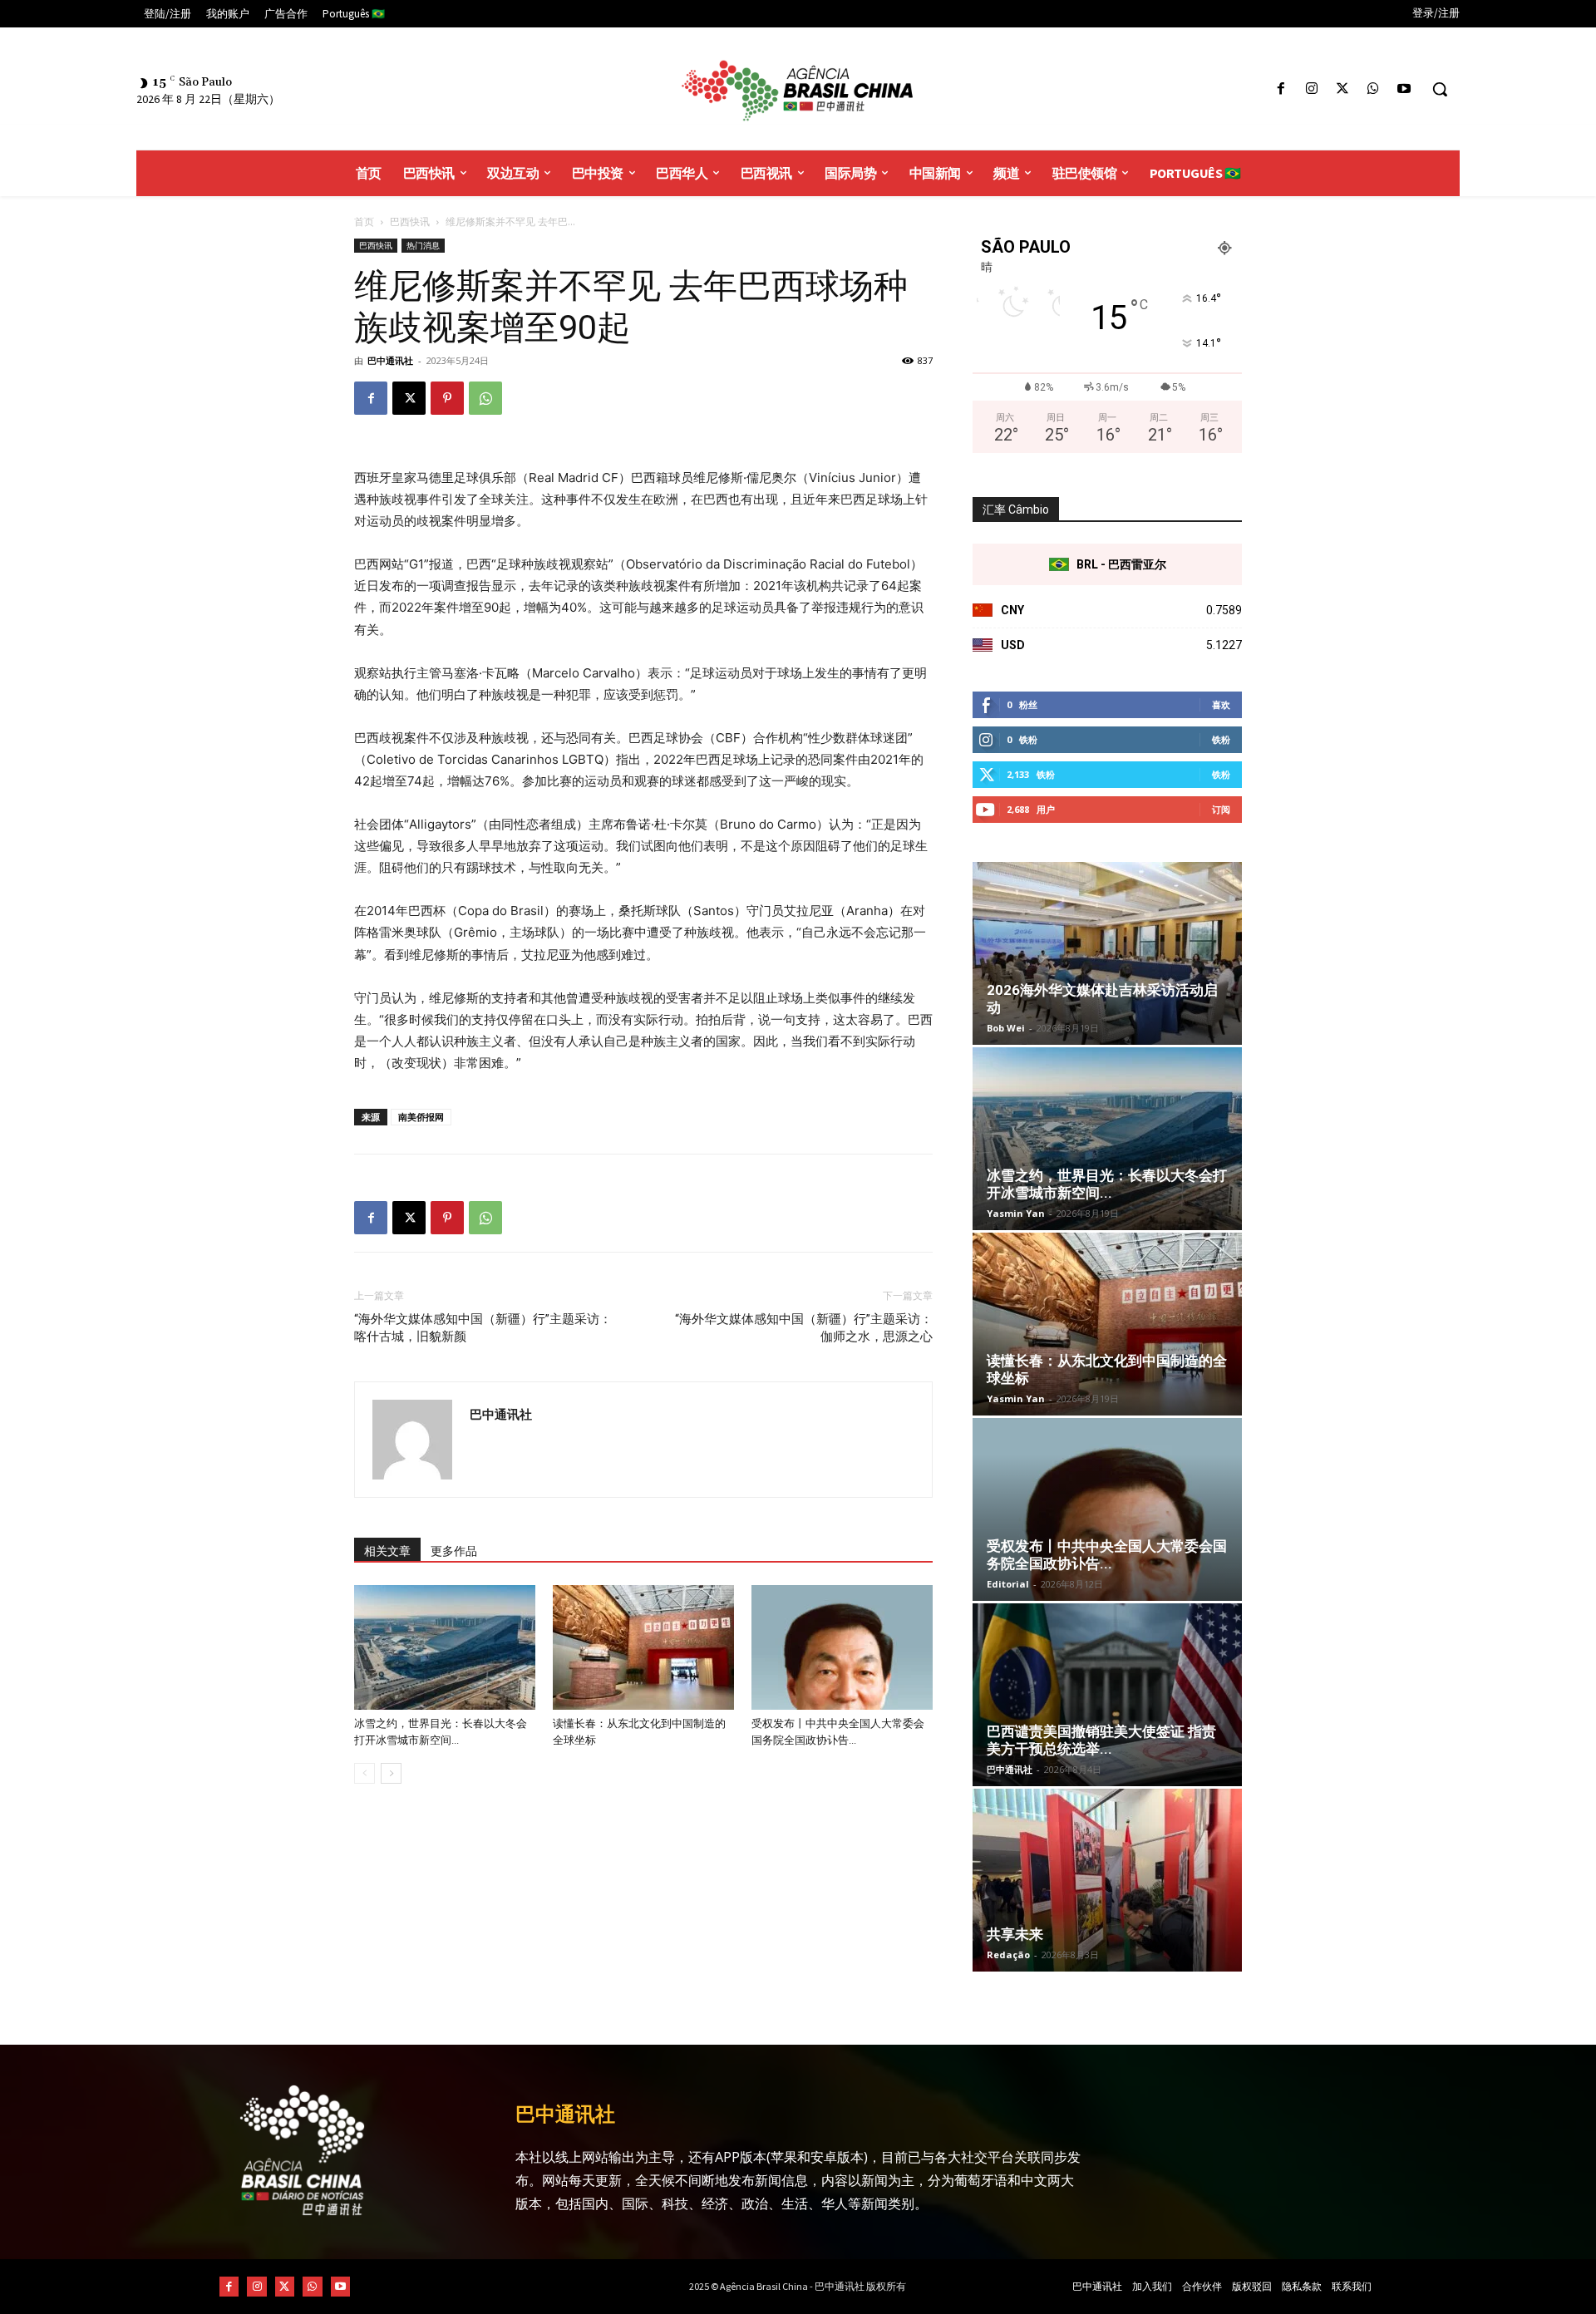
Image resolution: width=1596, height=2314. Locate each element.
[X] (1342, 89)
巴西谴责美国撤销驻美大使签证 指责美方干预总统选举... (1101, 1740)
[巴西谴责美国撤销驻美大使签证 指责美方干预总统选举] (1107, 1695)
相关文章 (387, 1551)
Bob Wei (1006, 1028)
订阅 (1221, 809)
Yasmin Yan (1016, 1213)
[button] (1440, 89)
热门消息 (423, 245)
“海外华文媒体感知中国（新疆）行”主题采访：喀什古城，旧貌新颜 (483, 1328)
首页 (364, 222)
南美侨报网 (421, 1117)
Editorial (1008, 1584)
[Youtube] (1404, 89)
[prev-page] (365, 1773)
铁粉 (1221, 739)
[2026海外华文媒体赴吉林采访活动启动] (1107, 953)
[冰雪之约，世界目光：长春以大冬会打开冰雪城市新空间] (445, 1647)
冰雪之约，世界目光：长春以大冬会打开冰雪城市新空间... (1107, 1184)
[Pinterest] (447, 398)
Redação (1008, 1955)
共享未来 (1015, 1934)
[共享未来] (1107, 1880)
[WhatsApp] (1374, 89)
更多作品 (454, 1551)
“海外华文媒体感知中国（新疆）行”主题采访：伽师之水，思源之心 (804, 1328)
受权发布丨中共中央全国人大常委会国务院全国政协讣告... (1107, 1555)
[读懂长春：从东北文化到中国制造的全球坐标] (643, 1647)
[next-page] (391, 1773)
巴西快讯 (410, 222)
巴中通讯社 (390, 360)
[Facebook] (1281, 89)
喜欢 (1221, 704)
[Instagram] (1311, 89)
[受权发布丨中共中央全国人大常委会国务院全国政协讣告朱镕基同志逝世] (842, 1647)
